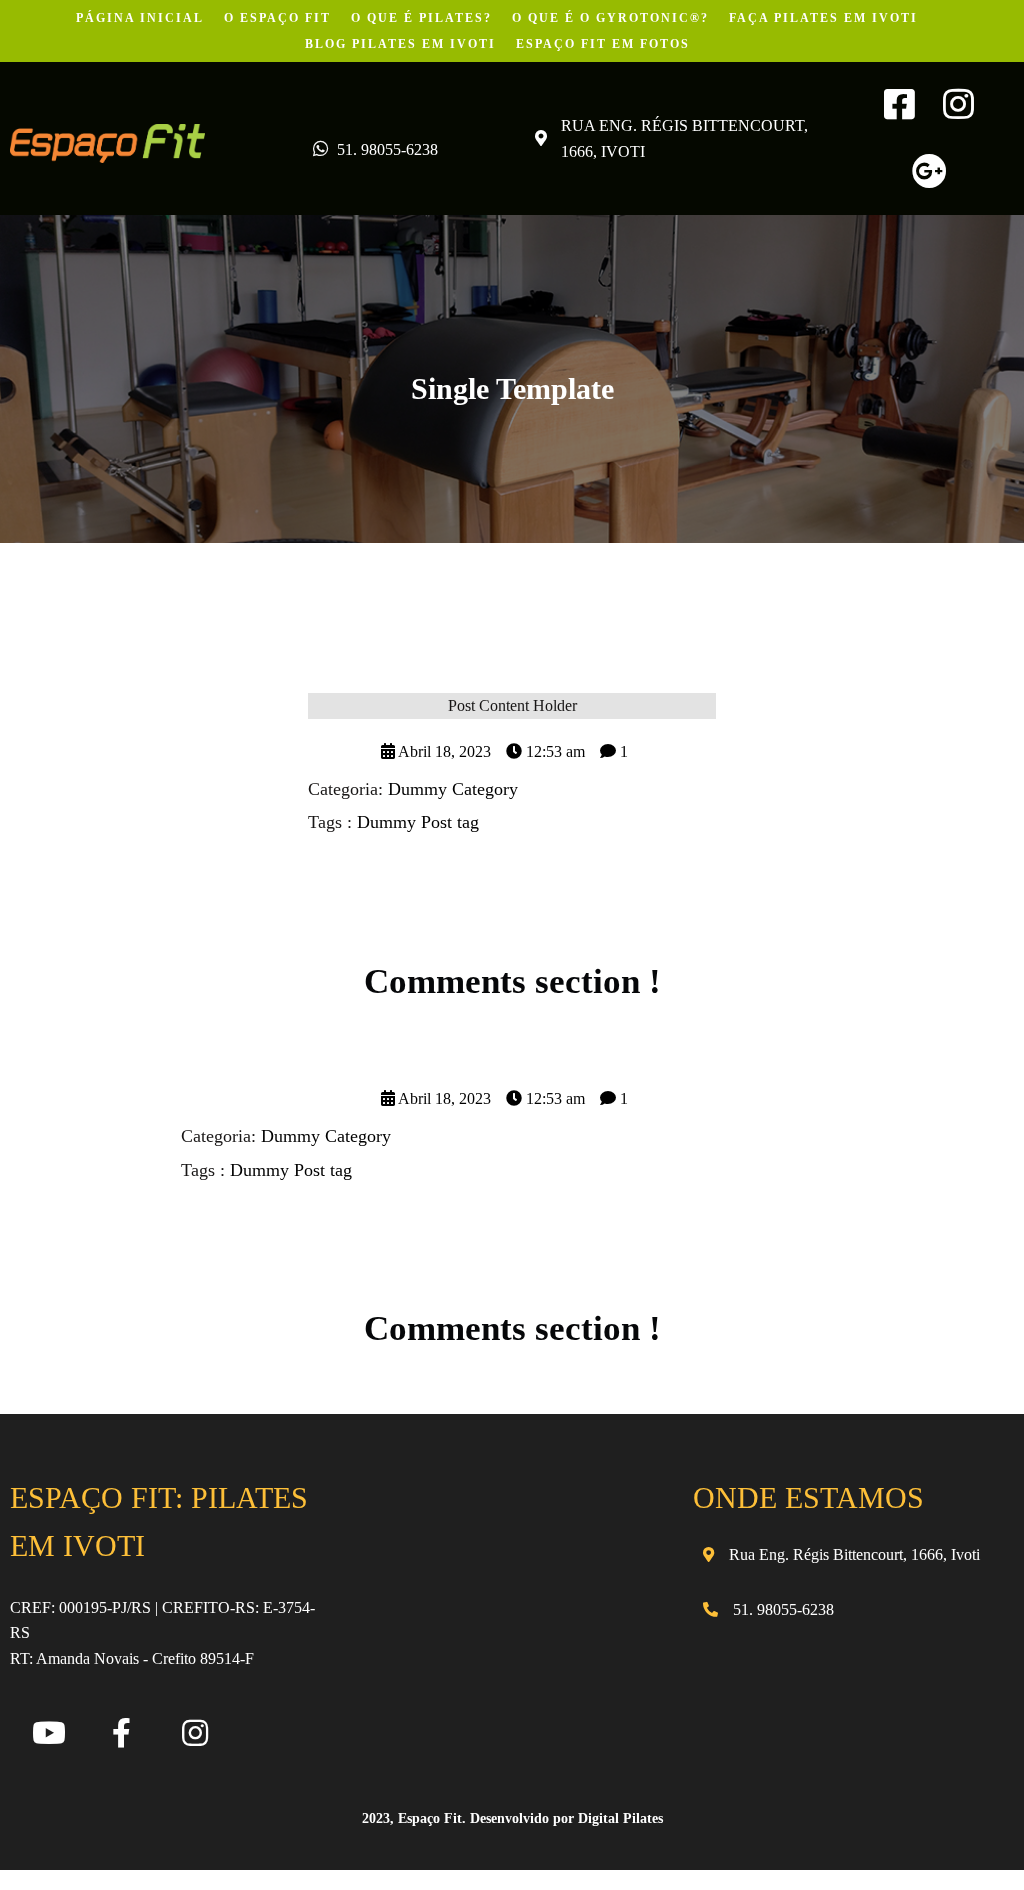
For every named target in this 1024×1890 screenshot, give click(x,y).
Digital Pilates (620, 1818)
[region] (260, 1730)
